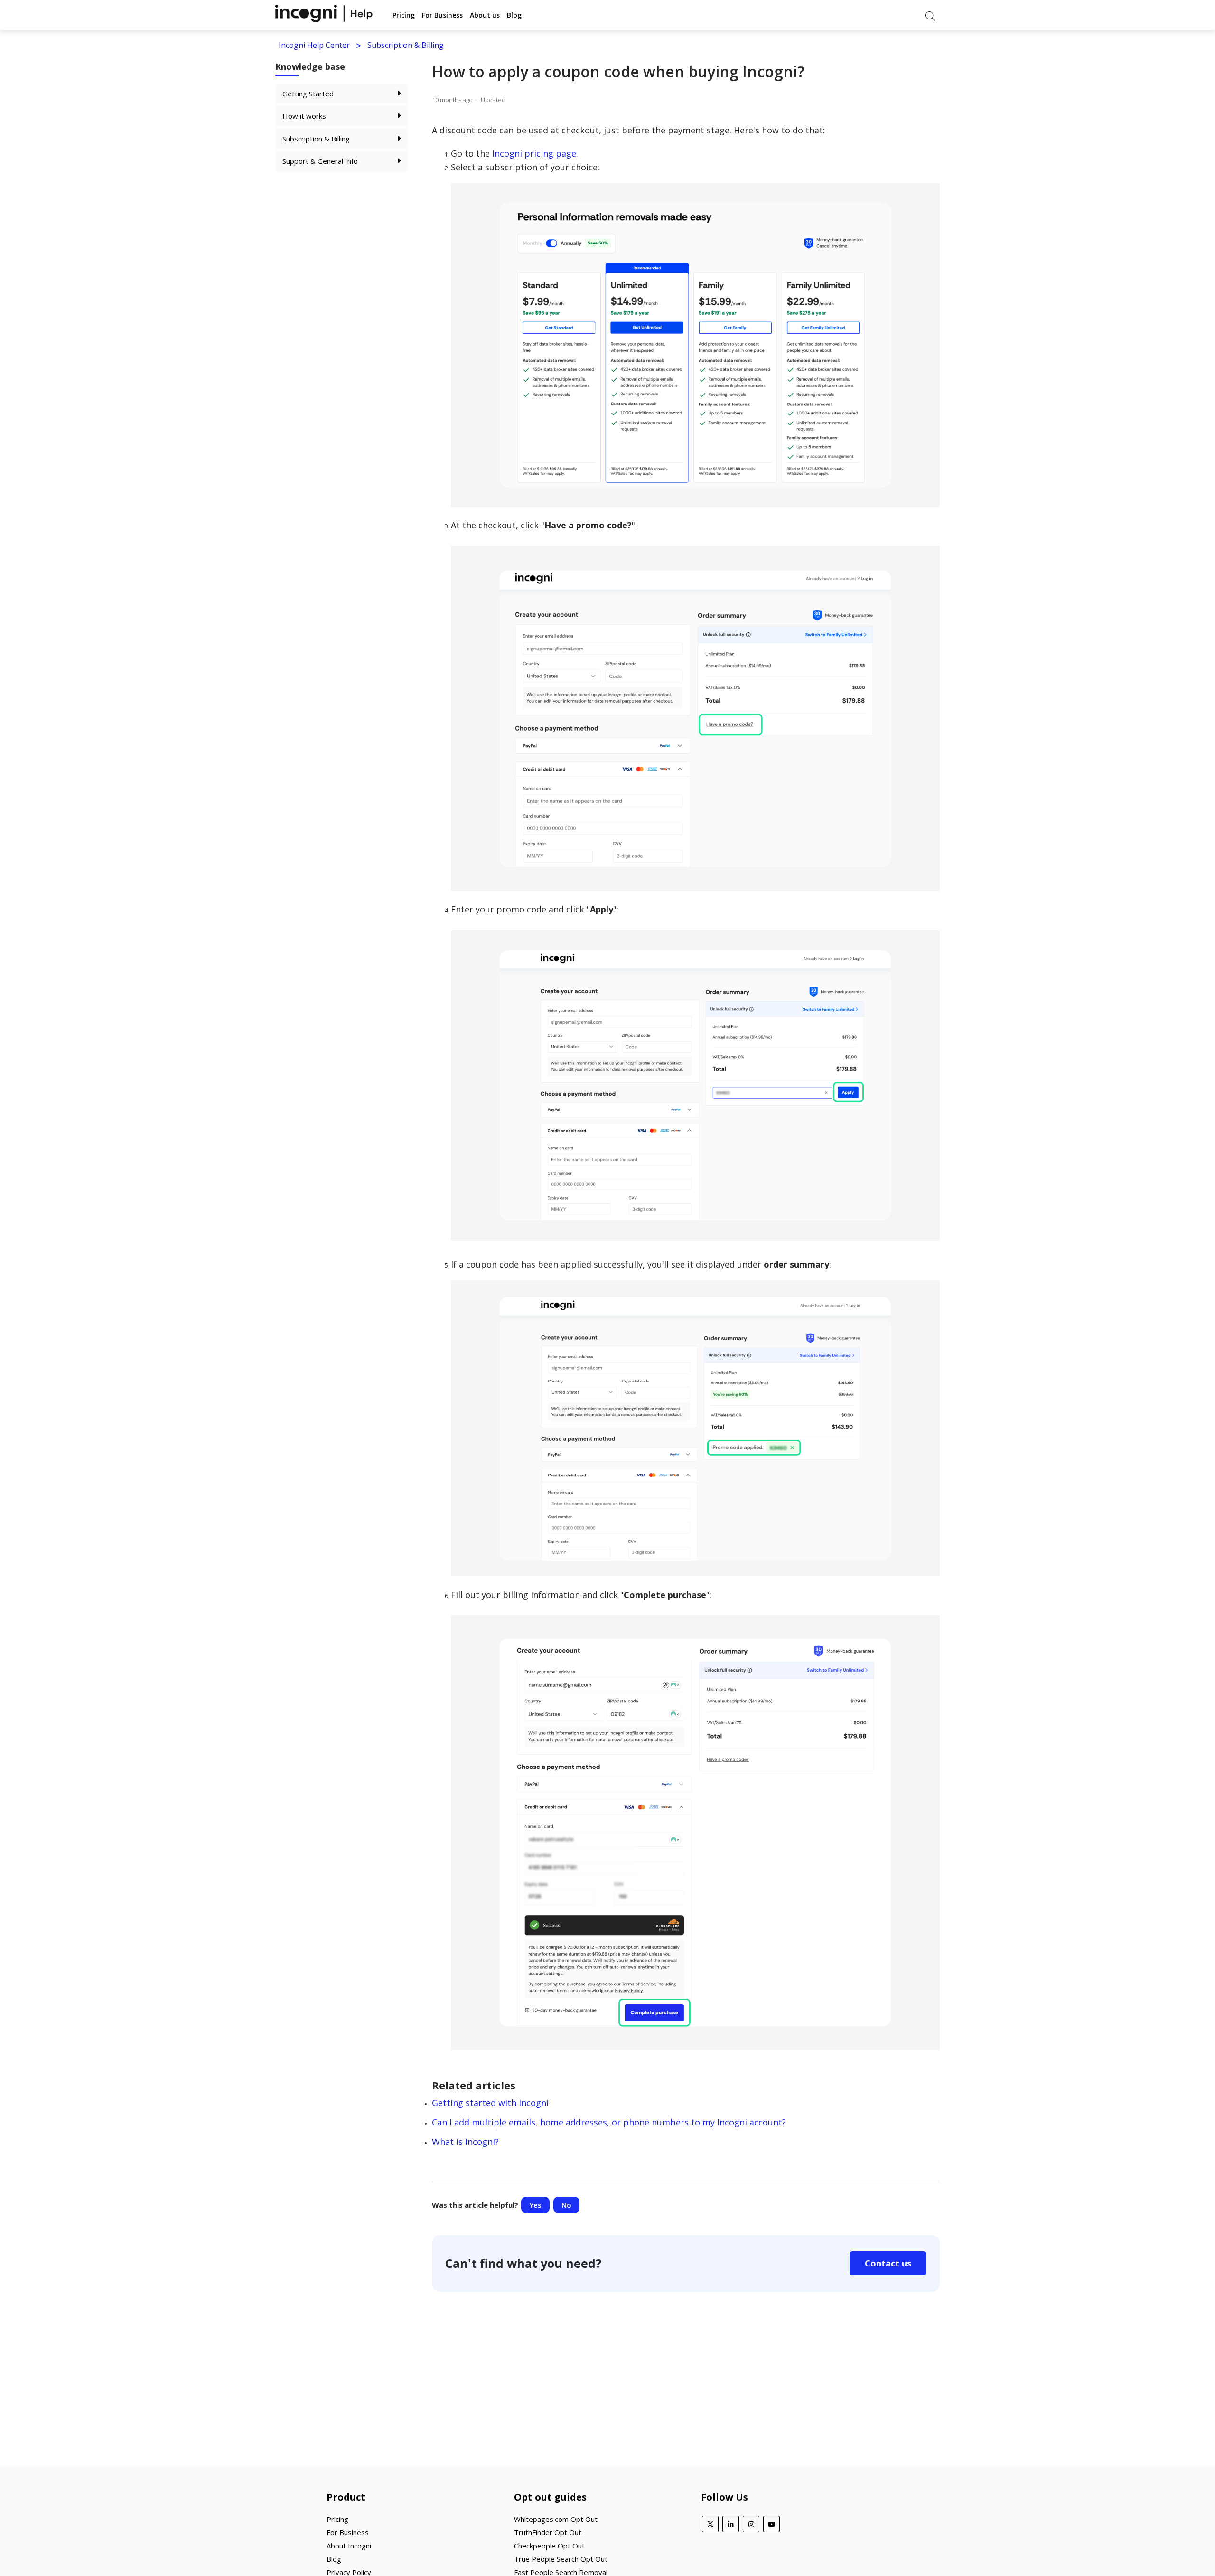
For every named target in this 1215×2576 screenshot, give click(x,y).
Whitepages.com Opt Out (556, 2519)
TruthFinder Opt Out (548, 2532)
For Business (442, 15)
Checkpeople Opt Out (549, 2546)
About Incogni (349, 2546)
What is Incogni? (465, 2142)
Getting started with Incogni (490, 2103)
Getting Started (308, 94)
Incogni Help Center (314, 45)
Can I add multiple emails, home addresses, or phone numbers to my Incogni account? (609, 2122)
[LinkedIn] (731, 2524)
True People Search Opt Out (561, 2559)
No (566, 2205)
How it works (304, 116)
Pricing (404, 15)
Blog (514, 15)
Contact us (888, 2263)
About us (485, 15)
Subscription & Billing (406, 45)
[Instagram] (751, 2524)
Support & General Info (320, 161)
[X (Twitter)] (710, 2524)
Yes (535, 2205)
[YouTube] (771, 2524)
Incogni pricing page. (535, 153)
